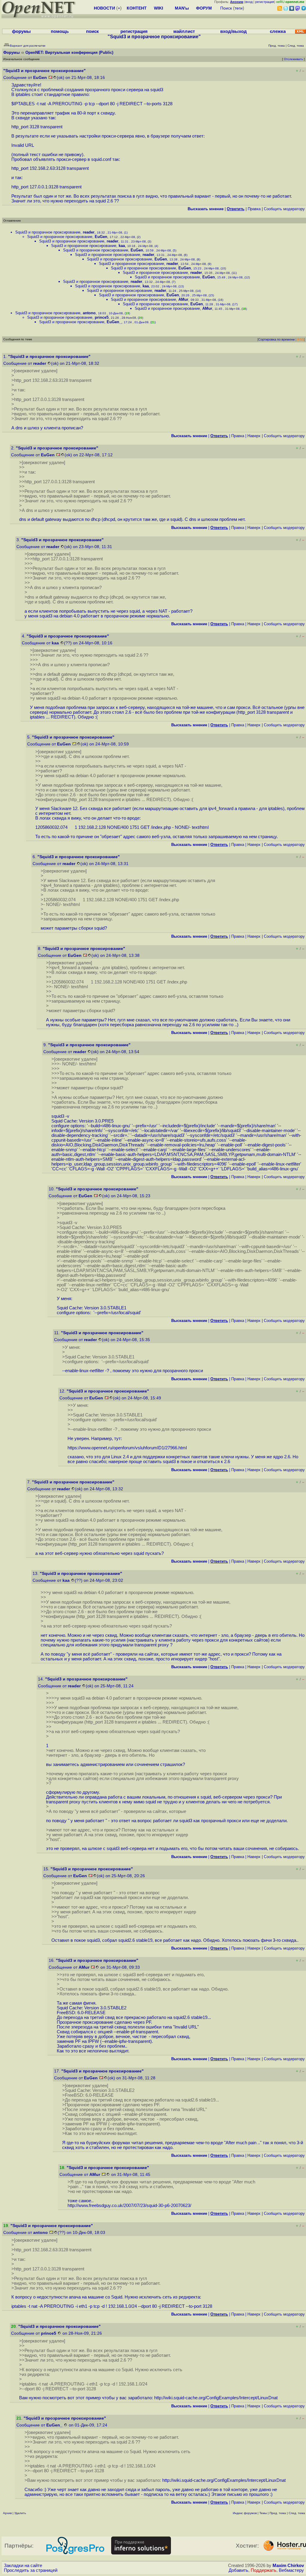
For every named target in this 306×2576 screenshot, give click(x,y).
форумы (21, 31)
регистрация (265, 2)
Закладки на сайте (23, 2566)
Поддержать (264, 2570)
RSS (301, 339)
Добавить (238, 2570)
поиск (92, 31)
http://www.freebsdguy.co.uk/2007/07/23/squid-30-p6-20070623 (129, 2206)
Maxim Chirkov (288, 2566)
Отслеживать (293, 59)
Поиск (226, 8)
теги (239, 8)
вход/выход (234, 31)
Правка (254, 209)
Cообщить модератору (284, 209)
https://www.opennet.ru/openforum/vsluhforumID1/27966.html (127, 1448)
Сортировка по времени (276, 339)
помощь (60, 31)
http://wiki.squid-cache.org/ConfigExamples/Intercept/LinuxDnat (216, 2398)
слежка (278, 31)
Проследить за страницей (31, 2570)
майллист (184, 31)
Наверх (254, 436)
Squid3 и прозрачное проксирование (48, 232)
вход (249, 2)
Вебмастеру (291, 2570)
